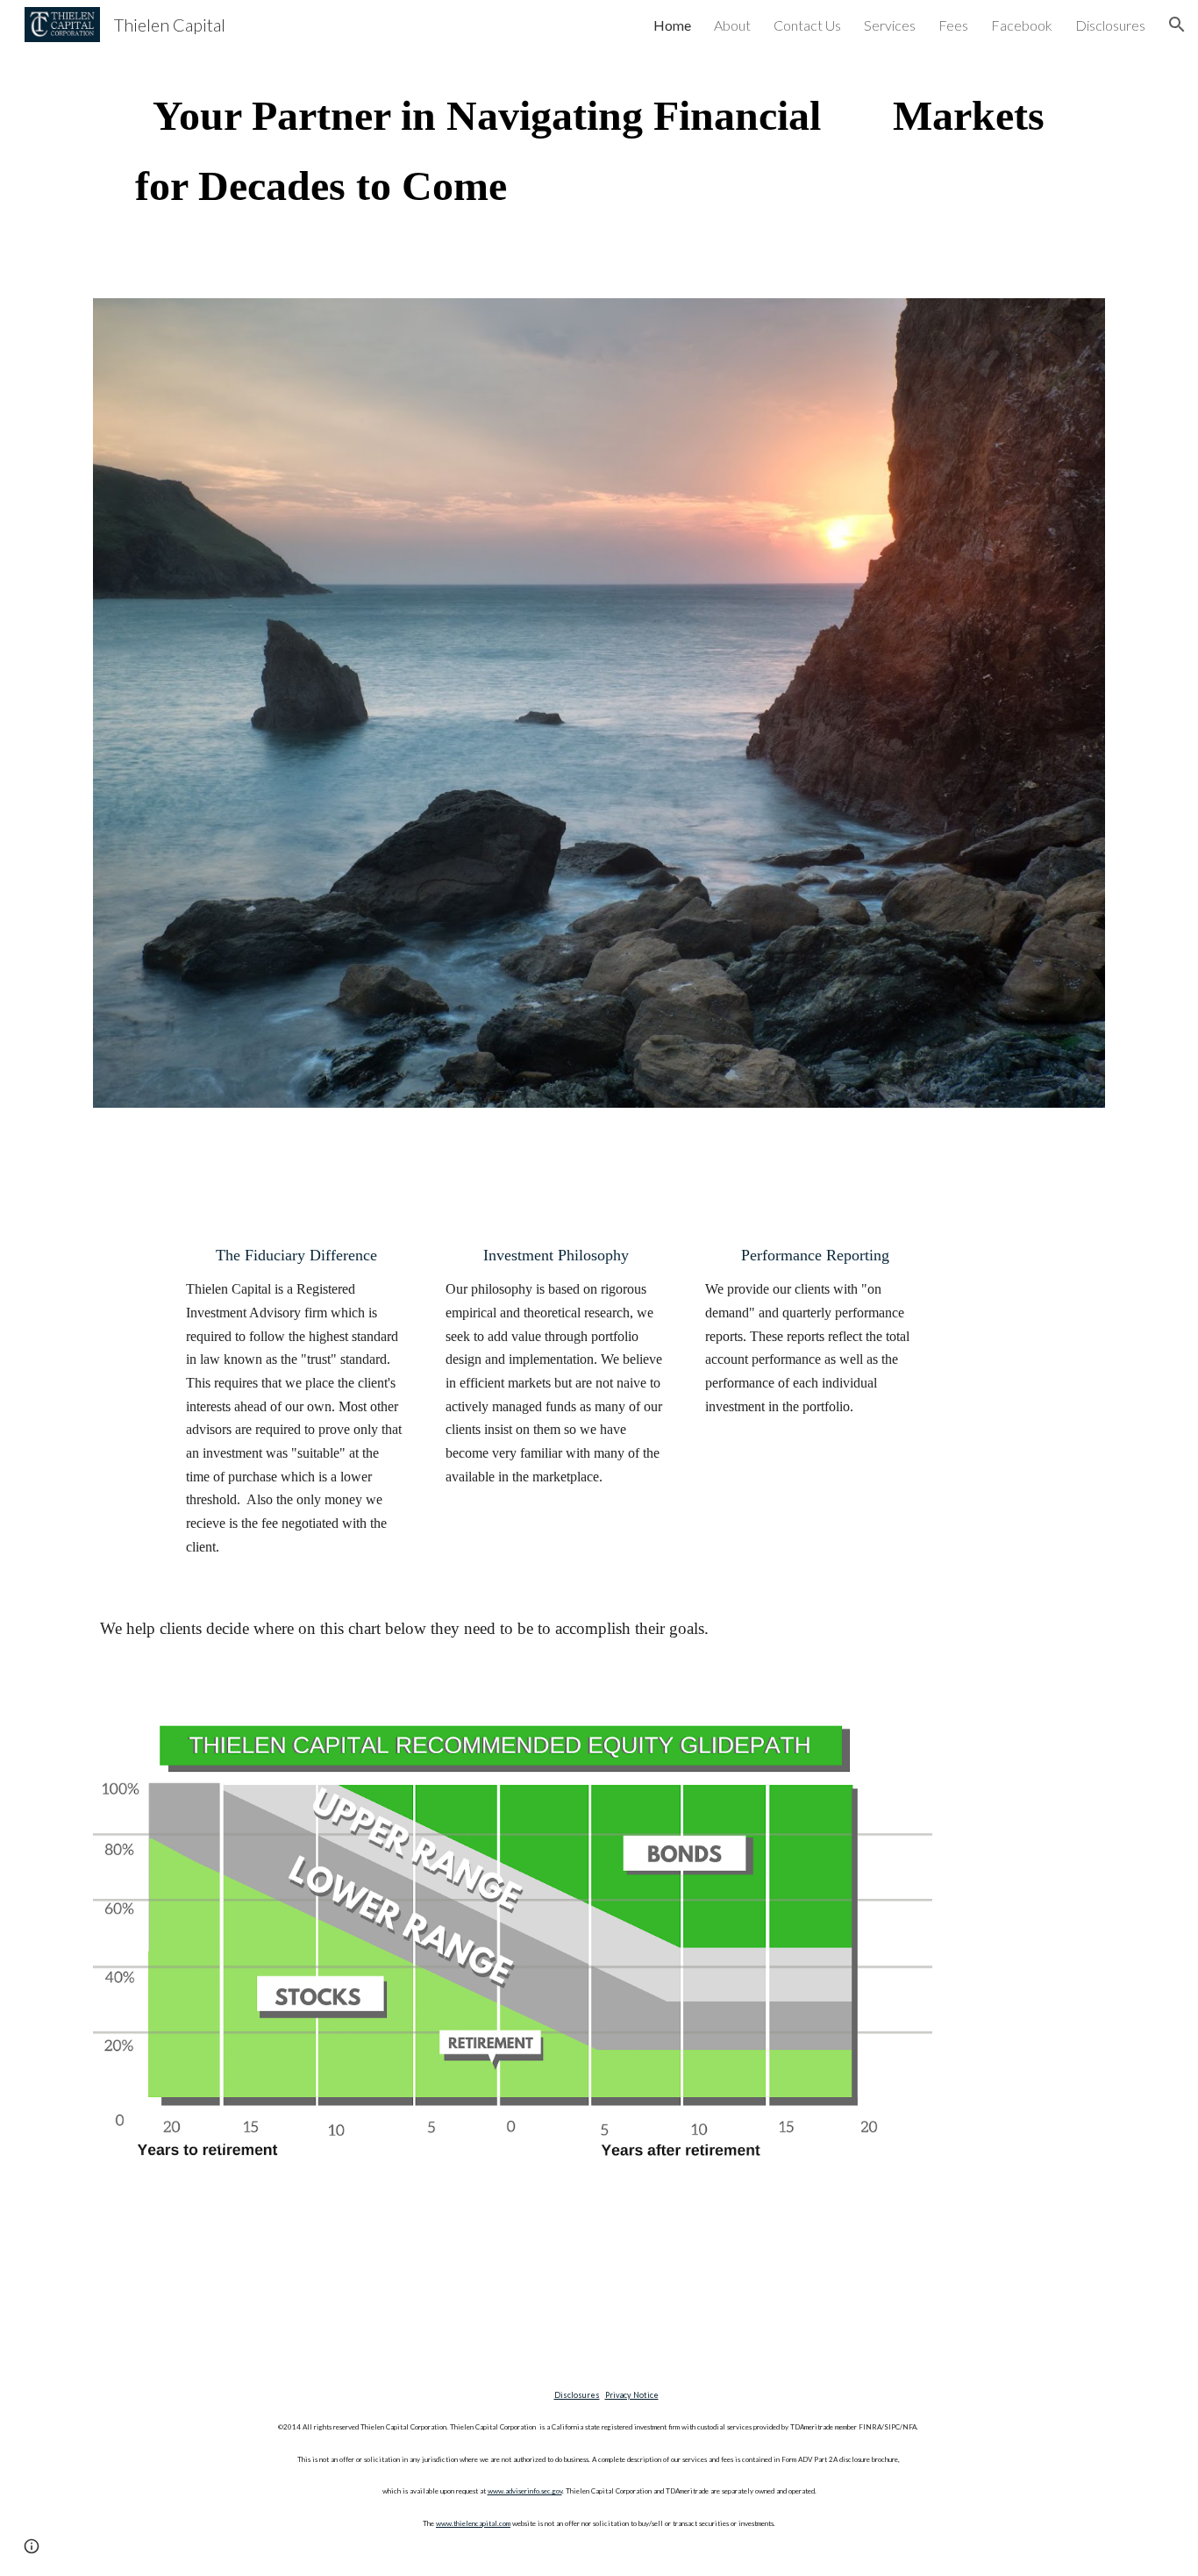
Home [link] (672, 25)
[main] (599, 151)
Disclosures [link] (1110, 25)
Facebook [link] (1022, 25)
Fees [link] (953, 25)
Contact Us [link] (807, 25)
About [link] (732, 25)
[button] (1177, 25)
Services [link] (890, 25)
